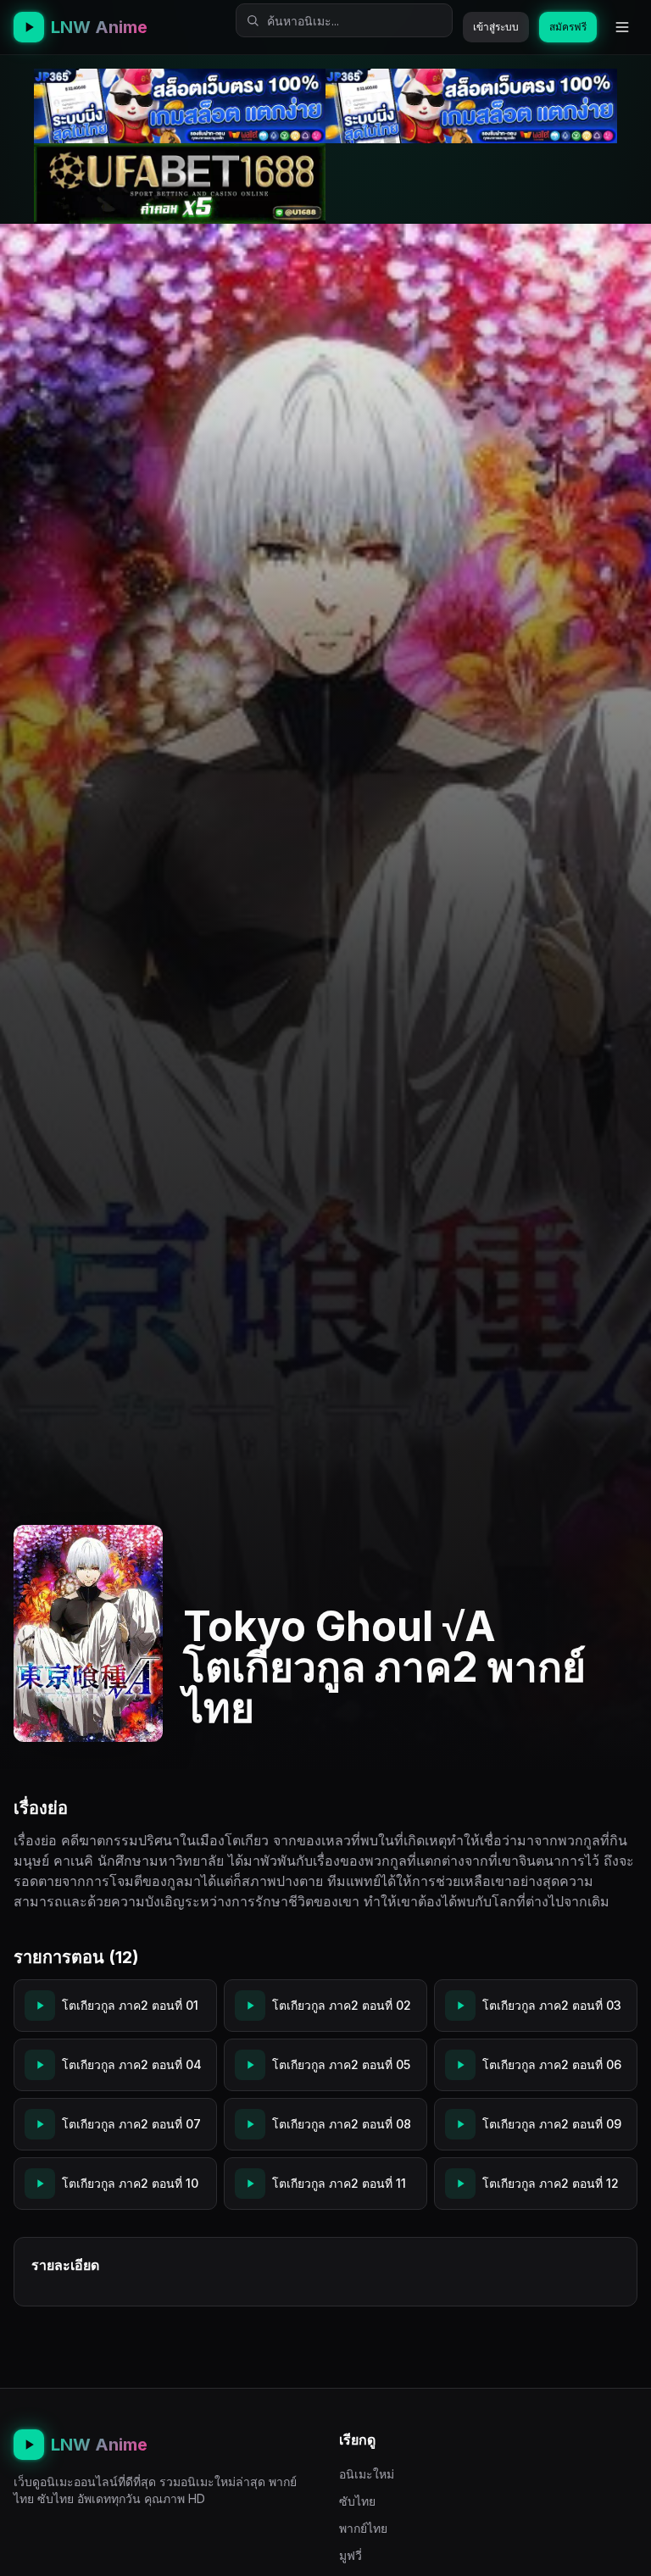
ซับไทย (357, 2501)
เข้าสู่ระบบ (496, 27)
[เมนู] (622, 27)
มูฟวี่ (351, 2555)
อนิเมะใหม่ (367, 2474)
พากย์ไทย (363, 2528)
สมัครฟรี (568, 27)
